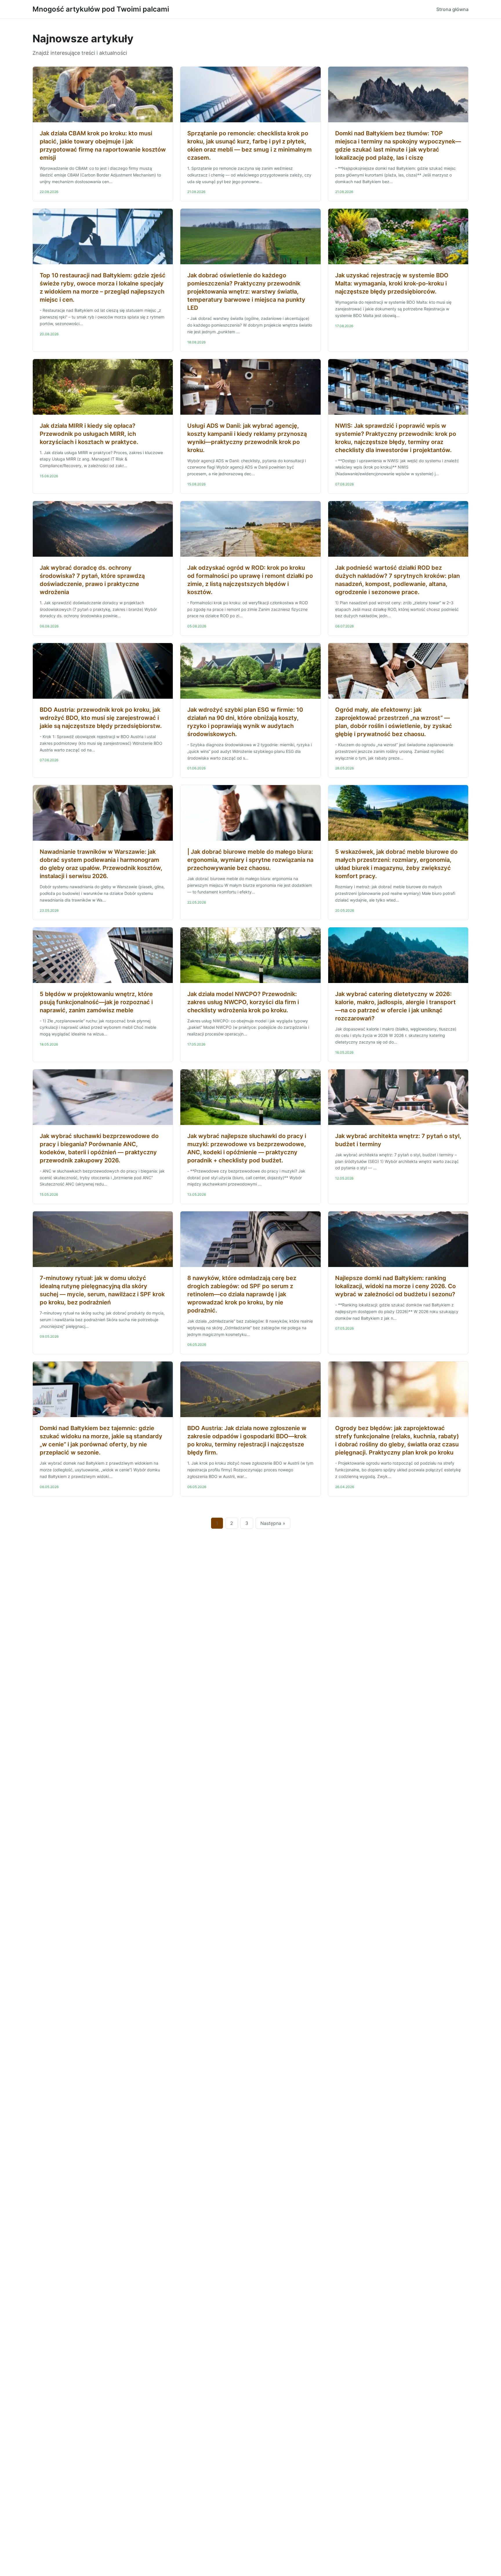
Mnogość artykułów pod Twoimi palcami (101, 9)
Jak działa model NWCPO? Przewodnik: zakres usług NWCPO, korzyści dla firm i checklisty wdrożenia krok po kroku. (243, 1002)
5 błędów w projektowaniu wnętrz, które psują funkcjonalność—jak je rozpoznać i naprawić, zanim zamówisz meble (96, 1002)
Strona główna (452, 9)
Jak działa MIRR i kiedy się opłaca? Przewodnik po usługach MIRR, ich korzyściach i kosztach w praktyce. (89, 434)
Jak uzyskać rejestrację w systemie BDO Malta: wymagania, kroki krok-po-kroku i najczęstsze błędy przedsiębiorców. (392, 283)
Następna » (273, 1523)
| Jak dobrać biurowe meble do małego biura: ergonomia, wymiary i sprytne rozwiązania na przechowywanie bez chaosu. (250, 860)
